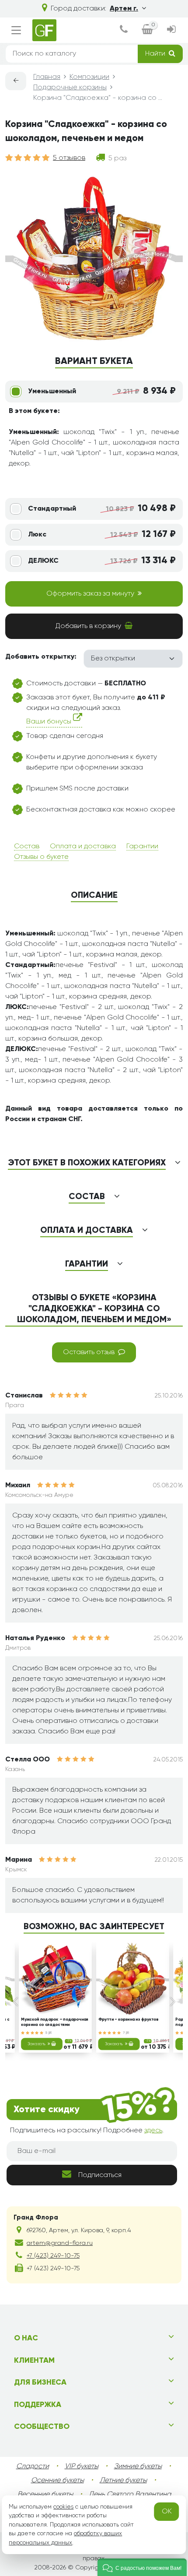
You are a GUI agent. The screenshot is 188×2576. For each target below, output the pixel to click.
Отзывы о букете (41, 857)
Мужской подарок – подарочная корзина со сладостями (55, 2022)
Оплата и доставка (83, 847)
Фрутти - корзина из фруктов (129, 2020)
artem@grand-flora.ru (60, 2243)
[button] (142, 2567)
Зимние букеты (138, 2467)
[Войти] (171, 30)
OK (167, 2512)
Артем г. (124, 9)
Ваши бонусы (50, 722)
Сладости (33, 2467)
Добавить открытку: (41, 657)
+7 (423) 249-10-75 (53, 2256)
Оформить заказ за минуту (90, 594)
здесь (153, 2131)
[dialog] (124, 30)
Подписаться (100, 2175)
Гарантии (142, 847)
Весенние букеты (45, 2495)
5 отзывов (69, 158)
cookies (63, 2507)
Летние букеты (123, 2481)
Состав (27, 847)
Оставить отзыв (89, 1352)
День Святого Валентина (130, 2495)
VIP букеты (82, 2467)
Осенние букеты (57, 2481)
